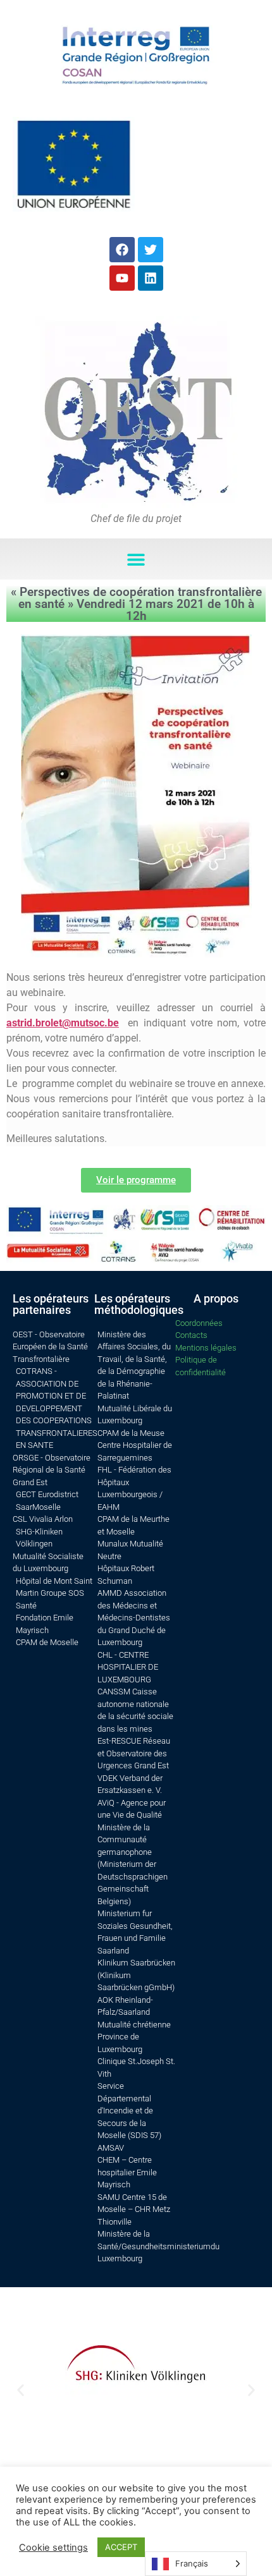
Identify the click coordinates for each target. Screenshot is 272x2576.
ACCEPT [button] (121, 2547)
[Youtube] (122, 278)
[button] (136, 559)
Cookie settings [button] (53, 2548)
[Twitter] (151, 250)
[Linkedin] (151, 278)
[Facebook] (122, 250)
